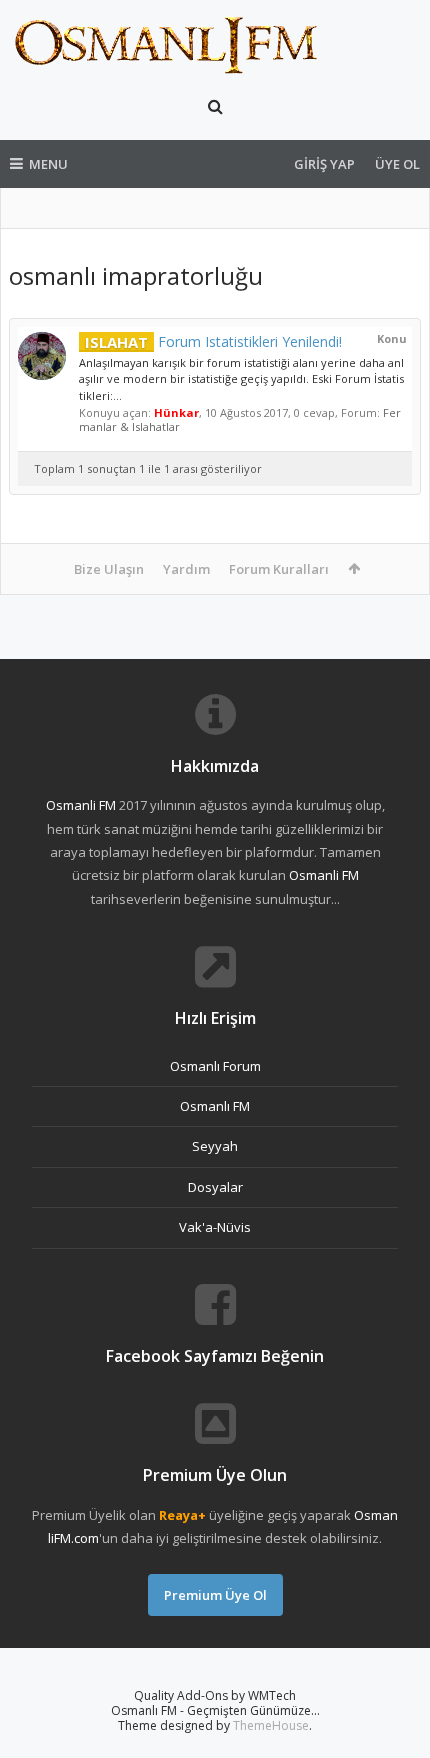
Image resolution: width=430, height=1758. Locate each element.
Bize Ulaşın (109, 569)
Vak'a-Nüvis (215, 1227)
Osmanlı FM (215, 1106)
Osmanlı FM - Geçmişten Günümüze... (215, 1710)
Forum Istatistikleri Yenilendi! (213, 341)
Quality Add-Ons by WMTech (215, 1695)
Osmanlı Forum (215, 1066)
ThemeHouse (271, 1725)
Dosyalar (215, 1187)
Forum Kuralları (279, 569)
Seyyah (215, 1146)
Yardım (186, 569)
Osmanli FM (81, 805)
